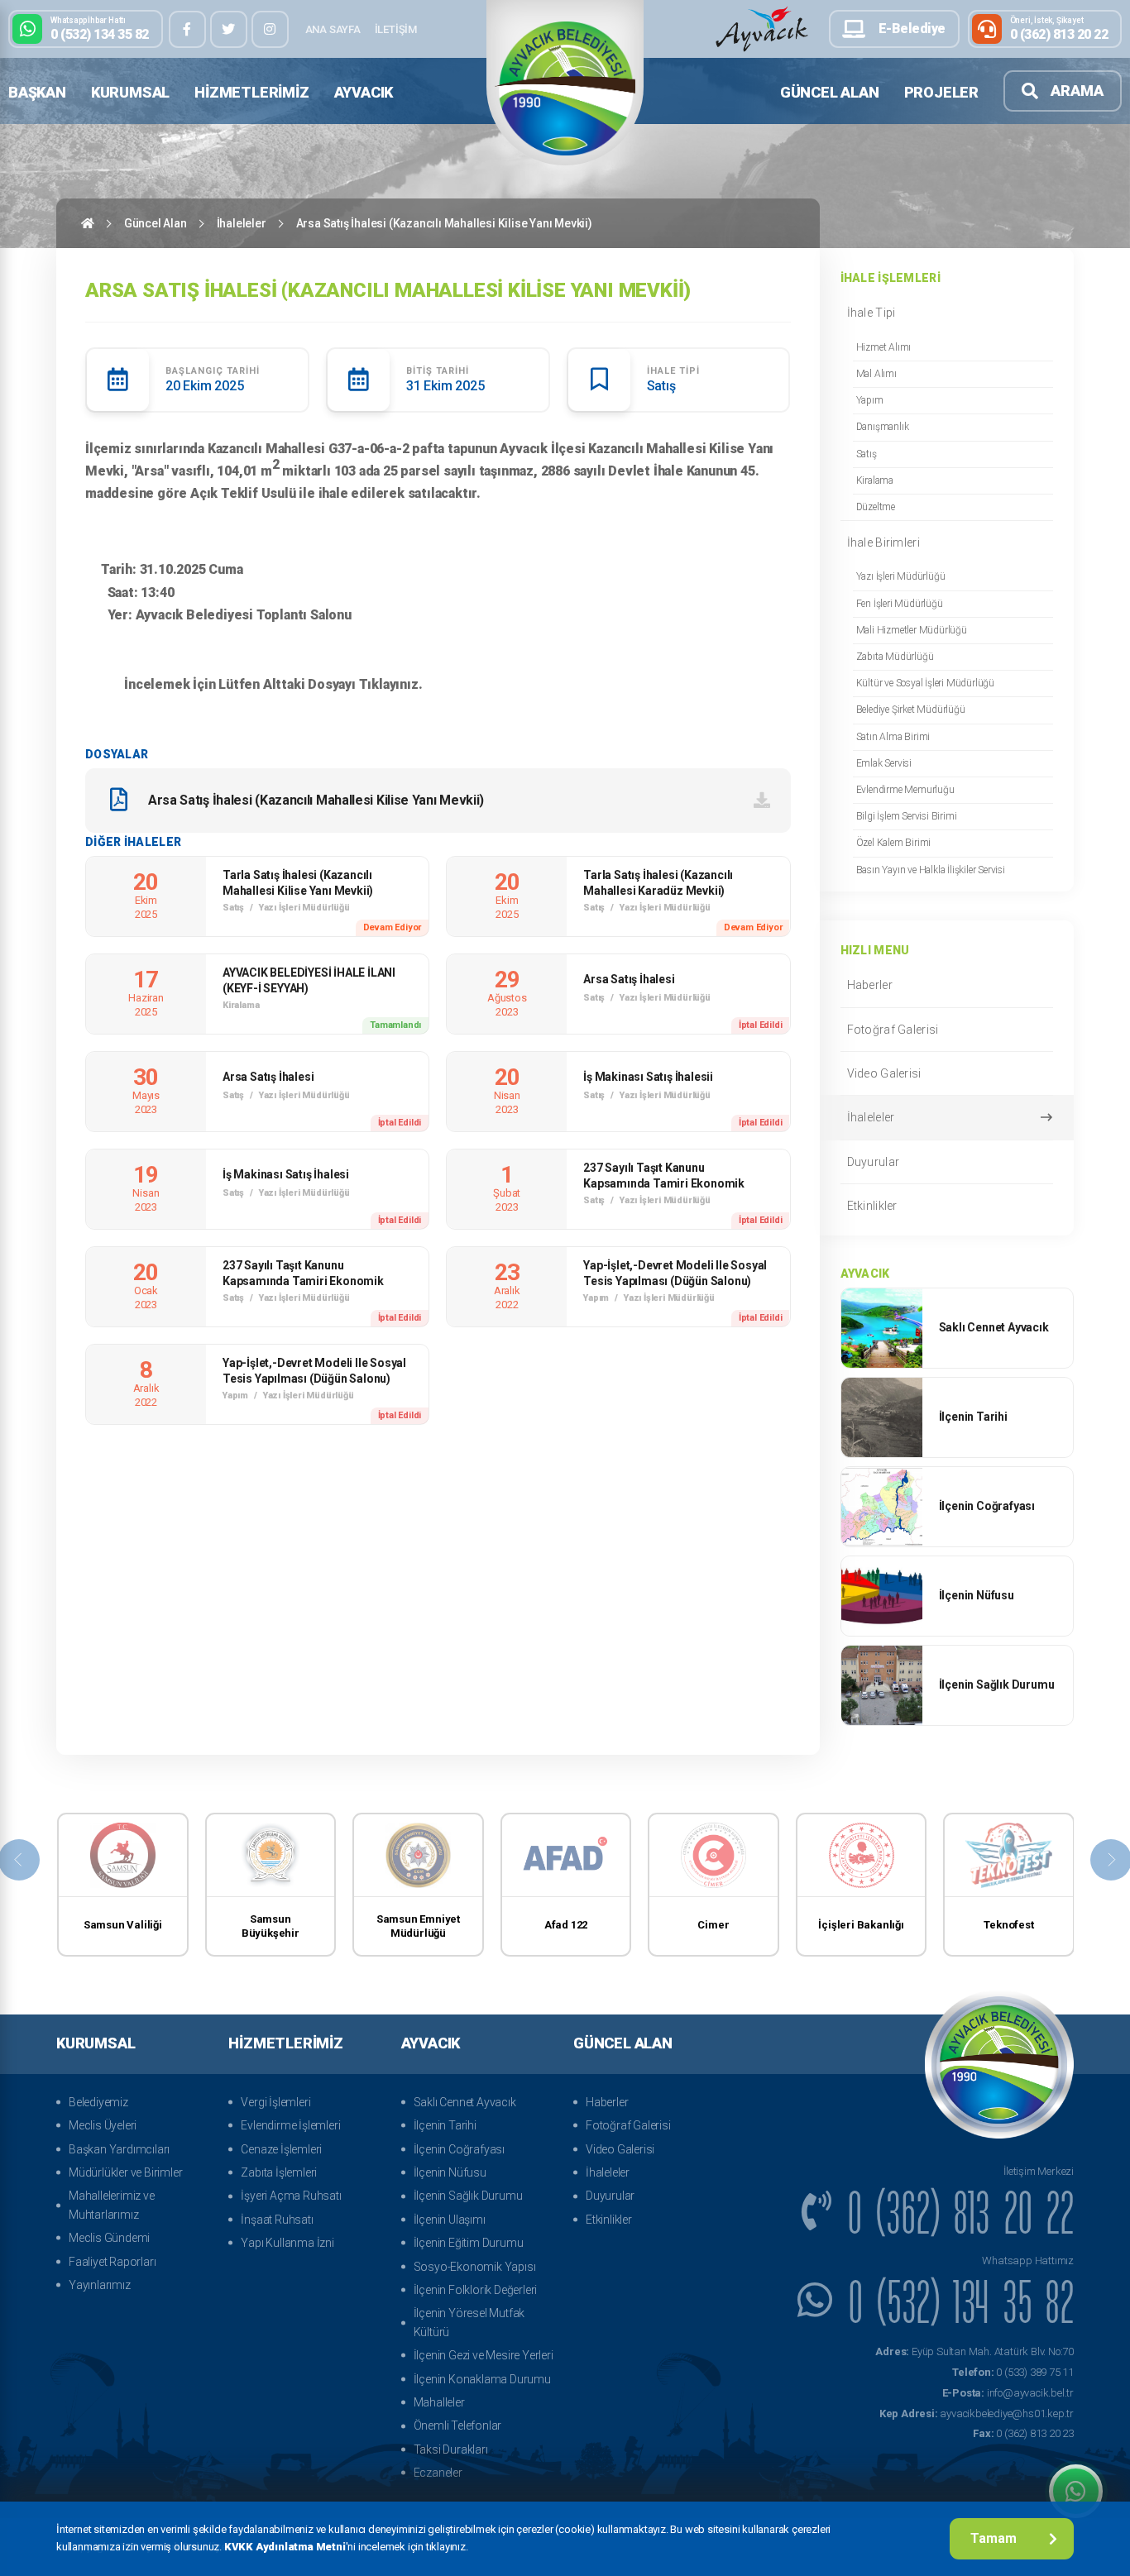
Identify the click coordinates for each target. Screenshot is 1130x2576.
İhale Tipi (871, 313)
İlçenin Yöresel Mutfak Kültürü (469, 2322)
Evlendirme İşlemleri (290, 2125)
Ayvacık (364, 92)
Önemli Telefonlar (458, 2425)
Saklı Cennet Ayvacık (465, 2102)
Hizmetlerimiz (251, 92)
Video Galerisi (884, 1073)
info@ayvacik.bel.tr (1008, 2393)
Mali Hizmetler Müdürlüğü (912, 630)
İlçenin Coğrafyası (459, 2149)
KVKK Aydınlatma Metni (285, 2547)
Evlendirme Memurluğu (905, 790)
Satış (867, 454)
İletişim (396, 29)
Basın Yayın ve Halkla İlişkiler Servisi (931, 870)
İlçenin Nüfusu (450, 2172)
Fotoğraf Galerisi (893, 1030)
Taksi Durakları (451, 2449)
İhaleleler (242, 223)
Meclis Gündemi (109, 2238)
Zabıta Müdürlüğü (895, 657)
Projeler (941, 92)
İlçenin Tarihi (445, 2125)
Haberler (870, 985)
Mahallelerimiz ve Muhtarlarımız (112, 2205)
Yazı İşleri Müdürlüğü (901, 576)
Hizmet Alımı (884, 347)
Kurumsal (130, 92)
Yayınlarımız (100, 2285)
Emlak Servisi (884, 763)
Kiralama (875, 480)
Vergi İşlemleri (275, 2102)
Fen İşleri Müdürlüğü (900, 604)
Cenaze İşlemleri (281, 2149)
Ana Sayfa (333, 29)
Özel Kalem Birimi (894, 843)
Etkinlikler (872, 1206)
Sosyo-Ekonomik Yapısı (475, 2267)
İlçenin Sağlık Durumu (468, 2196)
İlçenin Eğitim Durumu (469, 2243)
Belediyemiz (98, 2102)
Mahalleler (439, 2402)
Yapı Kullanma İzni (287, 2243)
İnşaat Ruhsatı (277, 2220)
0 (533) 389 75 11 (1013, 2372)
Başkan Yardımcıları (119, 2149)
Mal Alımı (876, 374)
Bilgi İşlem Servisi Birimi (907, 816)
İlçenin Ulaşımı (450, 2220)
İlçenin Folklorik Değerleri (476, 2290)
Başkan (37, 92)
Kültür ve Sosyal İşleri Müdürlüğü (925, 683)
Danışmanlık (883, 427)
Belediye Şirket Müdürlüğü (911, 710)
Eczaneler (438, 2473)
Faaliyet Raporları (112, 2262)
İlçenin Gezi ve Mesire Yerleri (484, 2355)
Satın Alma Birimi (893, 737)
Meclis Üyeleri (103, 2125)
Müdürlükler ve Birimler (125, 2172)
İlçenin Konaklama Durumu (482, 2379)
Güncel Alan (830, 92)
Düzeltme (876, 507)
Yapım (870, 400)
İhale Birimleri (884, 542)
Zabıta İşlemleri (279, 2172)
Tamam (994, 2538)
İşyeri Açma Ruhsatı (291, 2196)
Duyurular (874, 1162)
